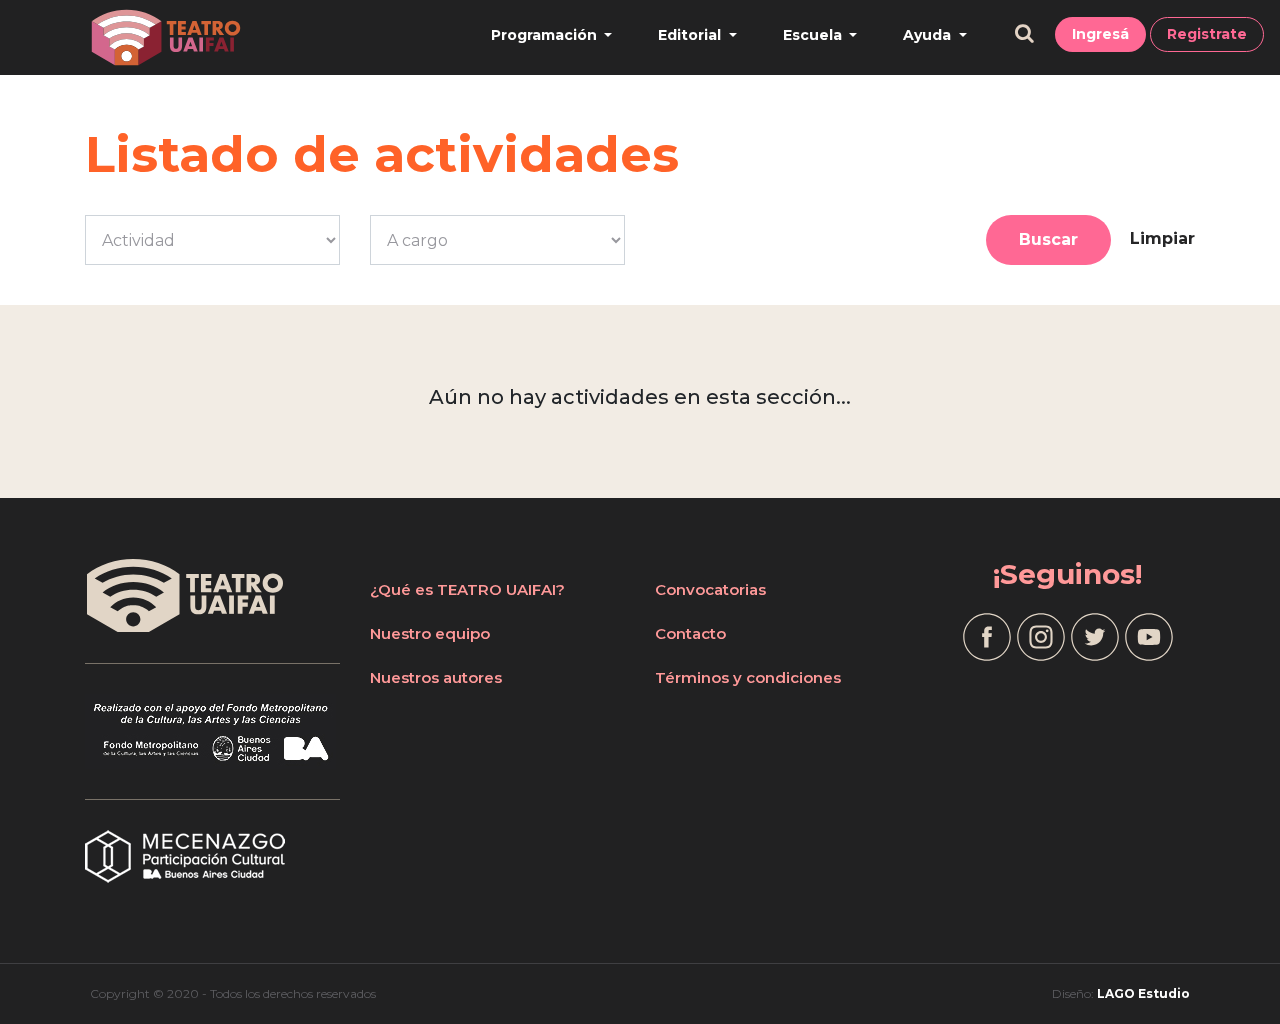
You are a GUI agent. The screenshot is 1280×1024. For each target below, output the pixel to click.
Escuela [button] (814, 35)
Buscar (1048, 239)
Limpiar (1162, 238)
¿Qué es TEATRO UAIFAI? (467, 589)
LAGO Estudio (1143, 993)
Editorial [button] (691, 35)
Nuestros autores (436, 677)
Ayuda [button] (929, 35)
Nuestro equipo (430, 633)
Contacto (690, 633)
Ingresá (1100, 34)
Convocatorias (710, 589)
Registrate (1207, 34)
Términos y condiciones (748, 677)
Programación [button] (546, 35)
